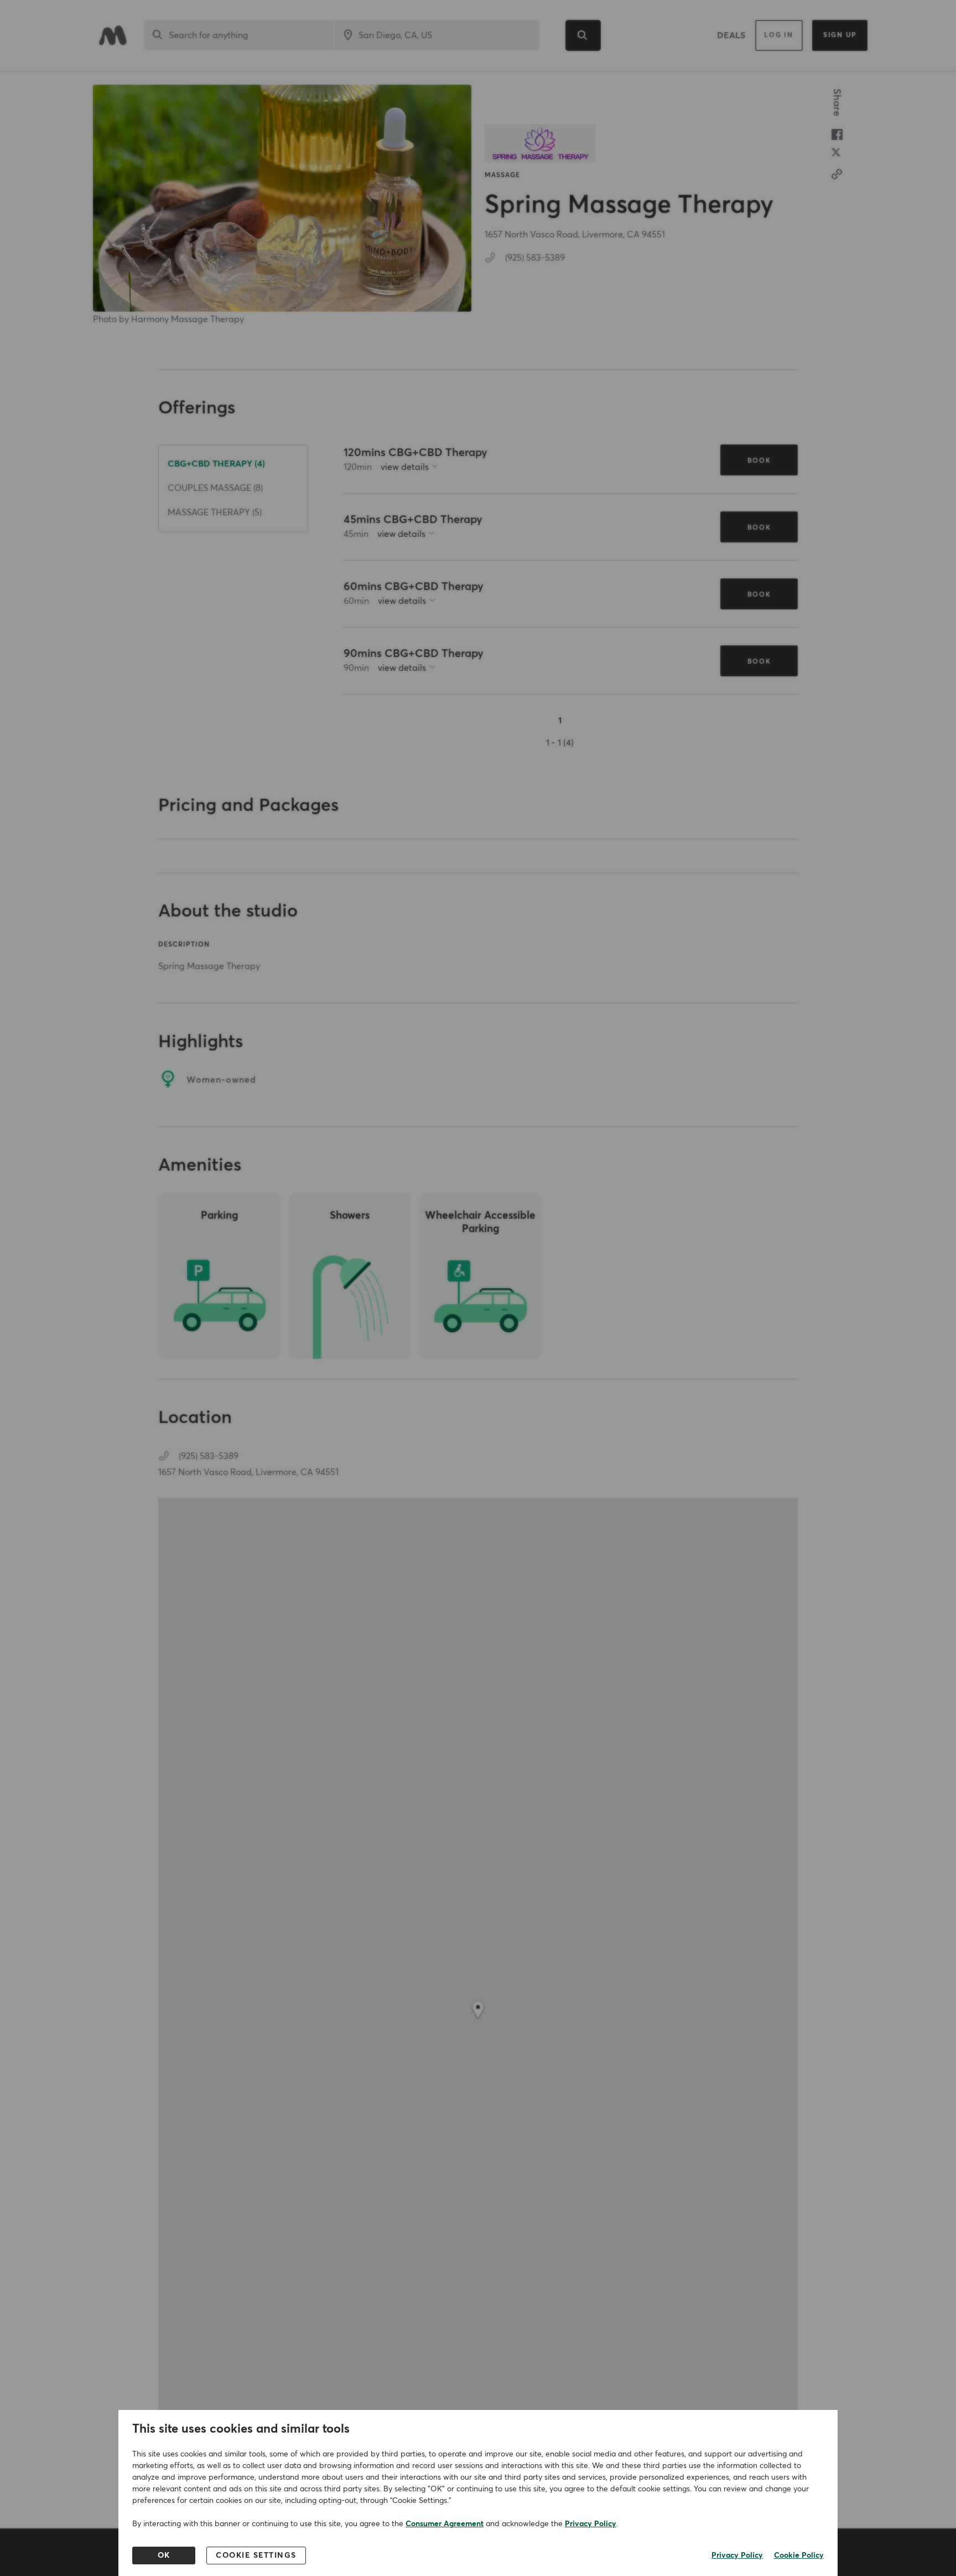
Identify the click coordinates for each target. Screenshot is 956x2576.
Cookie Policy (799, 2556)
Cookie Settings (256, 2556)
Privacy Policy (591, 2524)
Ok (164, 2556)
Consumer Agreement (445, 2524)
